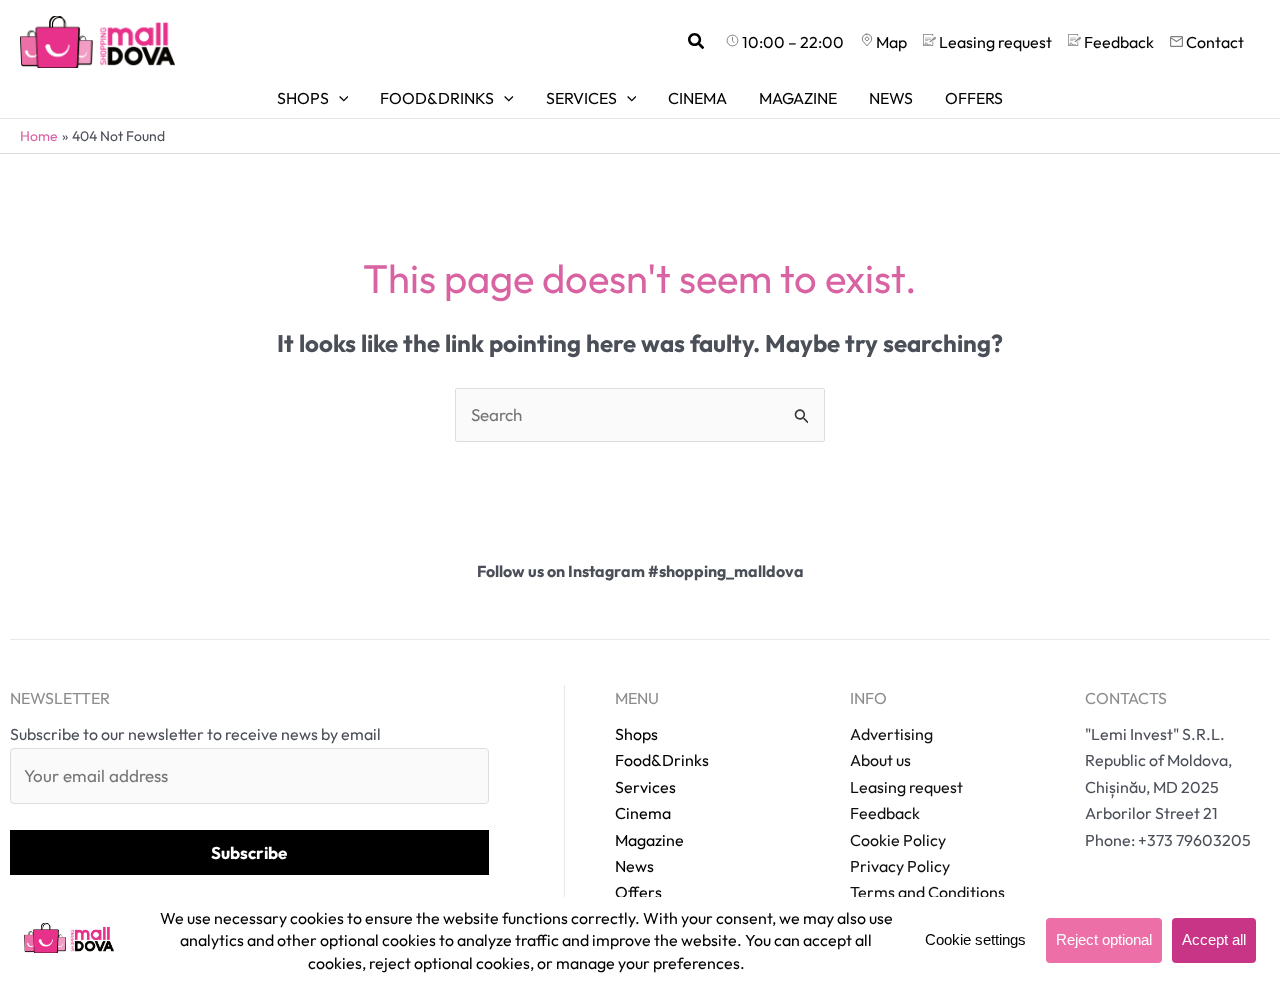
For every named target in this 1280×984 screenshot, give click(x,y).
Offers (638, 892)
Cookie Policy (898, 840)
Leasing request (906, 787)
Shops (636, 734)
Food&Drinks (662, 760)
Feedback (885, 813)
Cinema (643, 813)
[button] (697, 42)
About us (880, 760)
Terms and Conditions (927, 892)
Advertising (891, 734)
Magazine (649, 840)
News (634, 866)
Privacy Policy (900, 866)
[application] (339, 98)
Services (645, 787)
